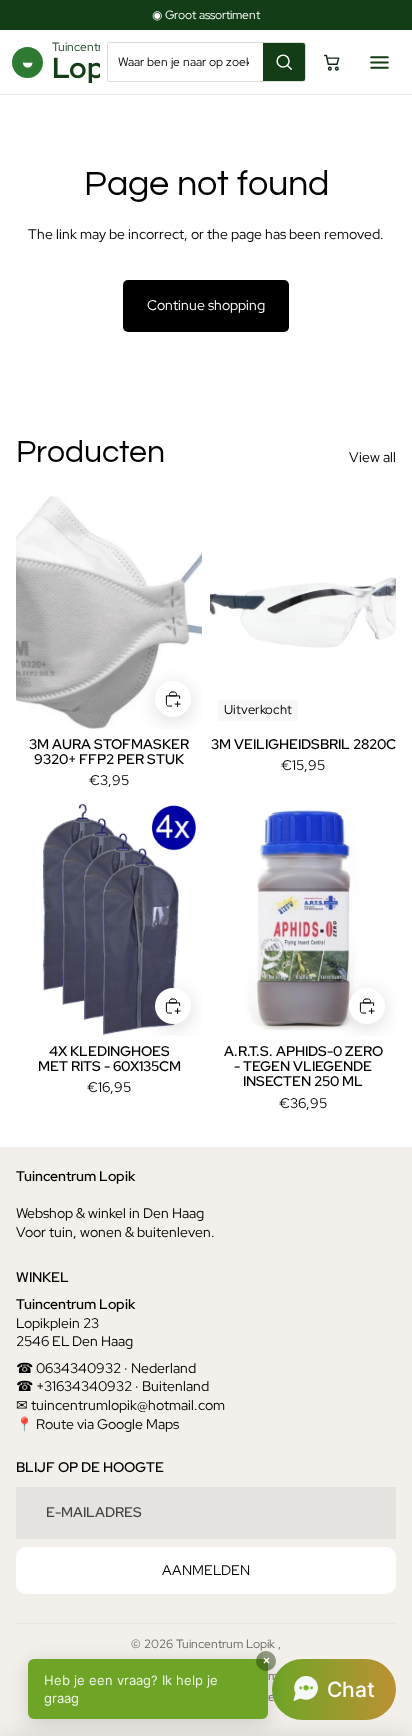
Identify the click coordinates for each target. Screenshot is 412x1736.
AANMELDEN (206, 1570)
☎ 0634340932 (68, 1368)
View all (372, 457)
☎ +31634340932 (74, 1386)
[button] (212, 1689)
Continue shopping (206, 305)
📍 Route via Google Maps (97, 1424)
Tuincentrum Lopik (227, 1644)
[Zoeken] (284, 62)
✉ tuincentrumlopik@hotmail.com (120, 1405)
